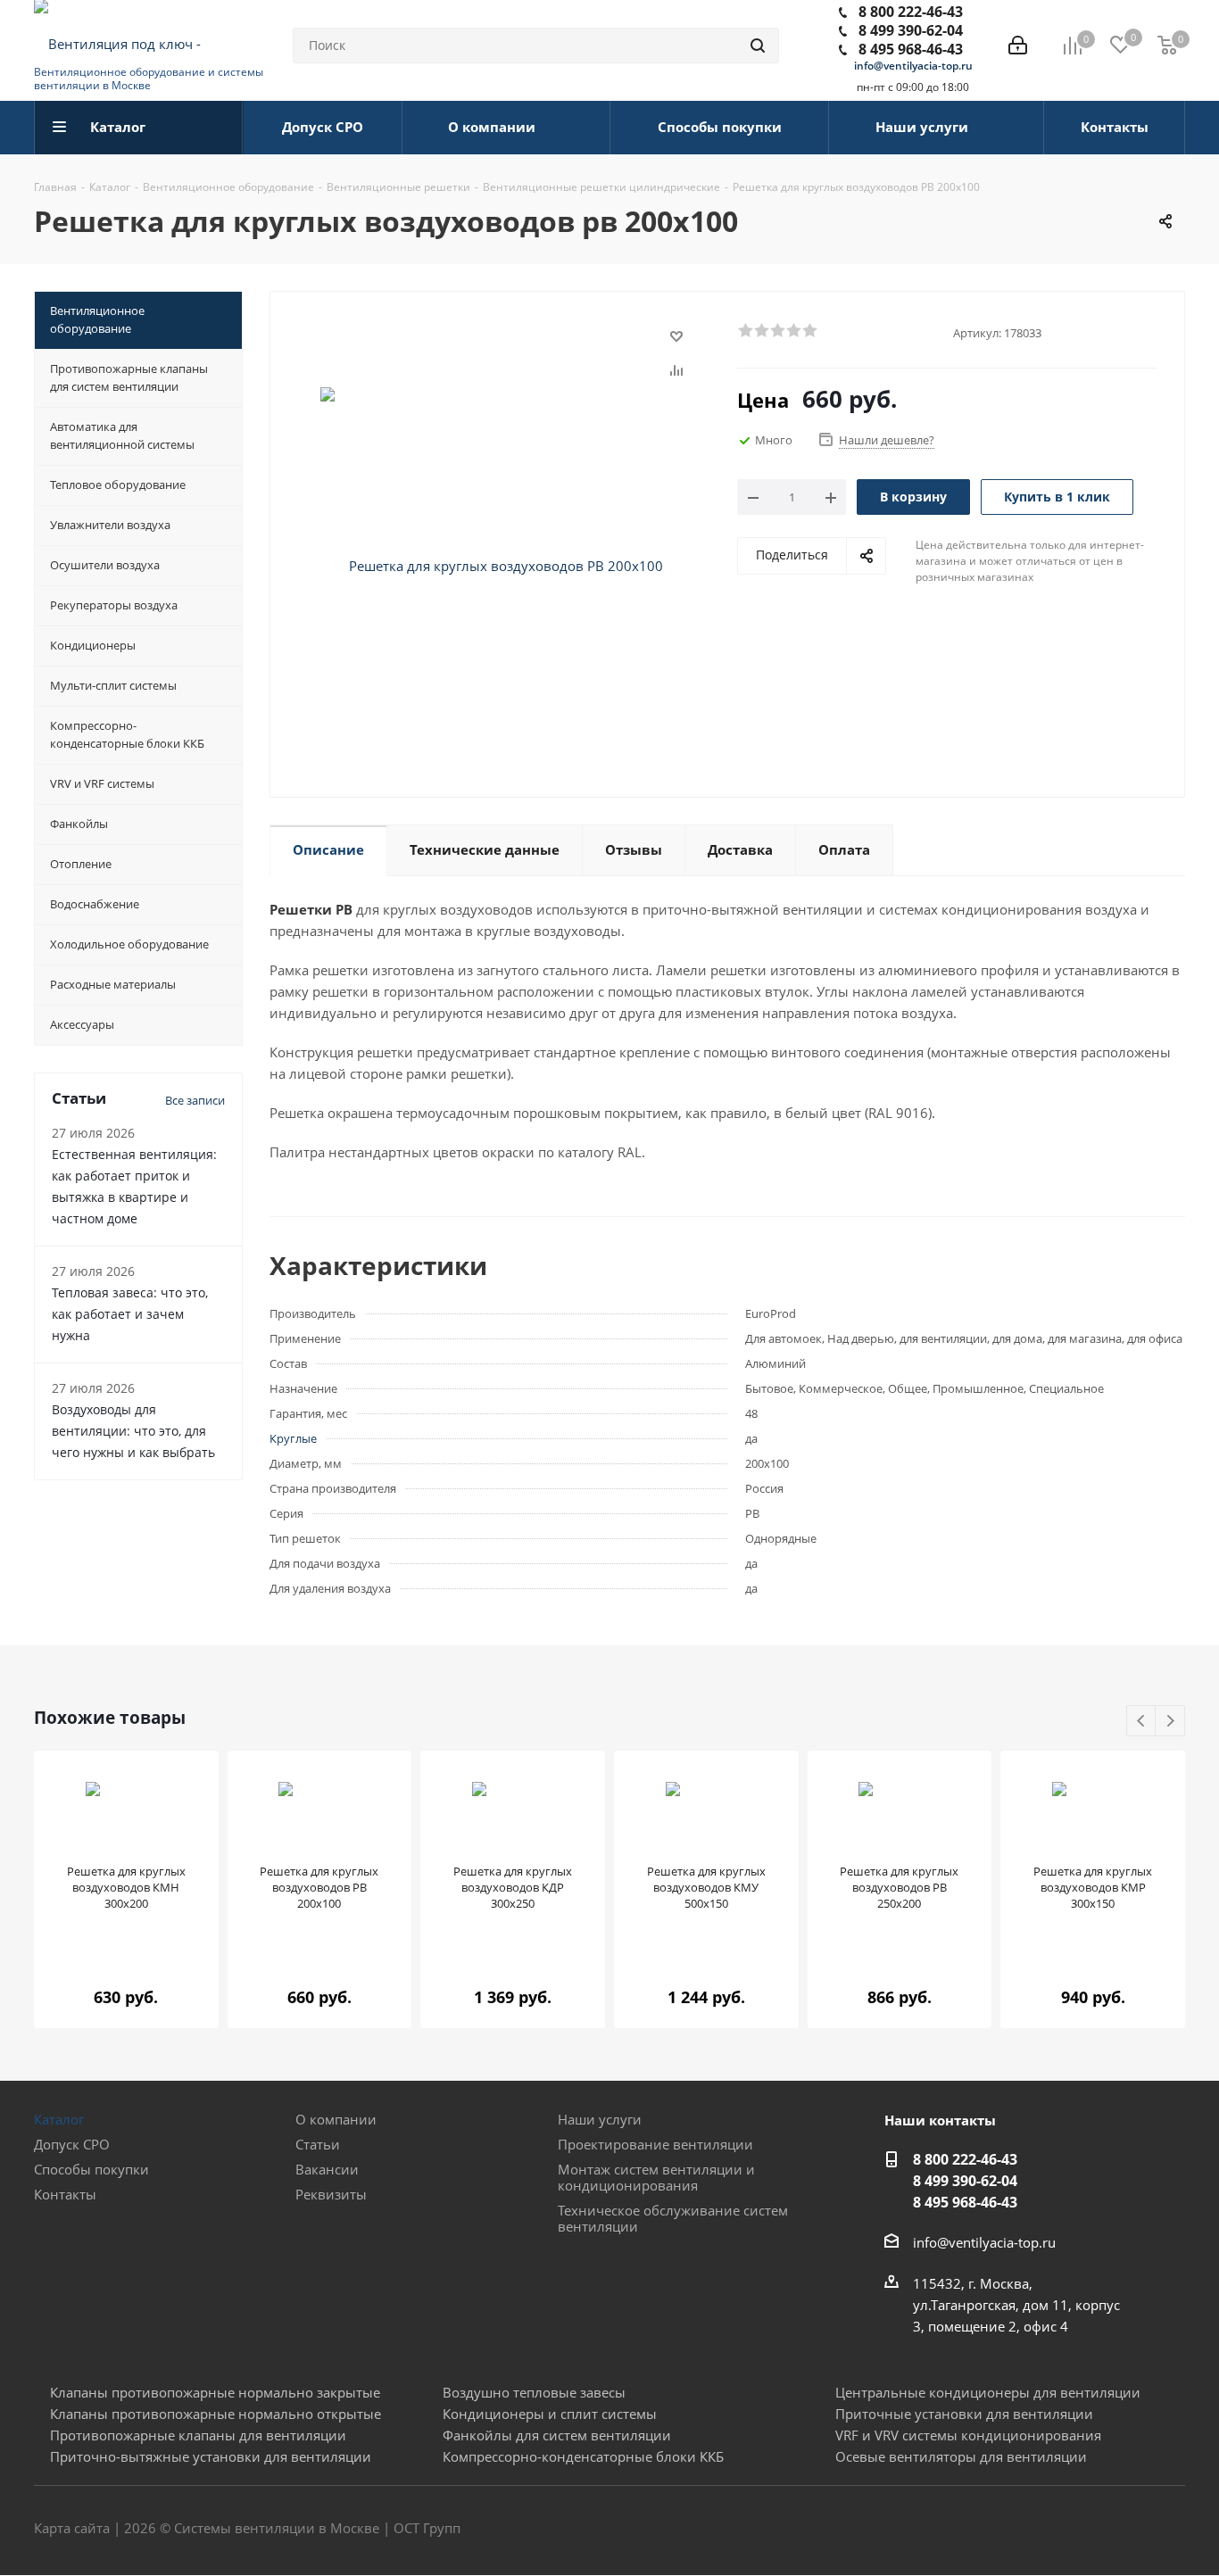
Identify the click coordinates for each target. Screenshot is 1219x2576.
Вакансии (327, 2169)
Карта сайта (72, 2528)
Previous (1142, 1722)
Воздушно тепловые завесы (534, 2392)
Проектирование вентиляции (655, 2144)
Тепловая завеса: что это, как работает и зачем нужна (130, 1314)
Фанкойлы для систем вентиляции (557, 2435)
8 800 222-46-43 (911, 12)
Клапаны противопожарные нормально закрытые (215, 2392)
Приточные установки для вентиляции (964, 2414)
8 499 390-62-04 (911, 30)
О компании (336, 2119)
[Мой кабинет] (1018, 46)
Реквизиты (331, 2194)
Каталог (59, 2119)
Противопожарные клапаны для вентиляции (198, 2435)
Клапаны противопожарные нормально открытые (216, 2414)
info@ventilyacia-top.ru (913, 66)
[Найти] (758, 46)
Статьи (318, 2144)
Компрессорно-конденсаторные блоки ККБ (583, 2456)
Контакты (65, 2194)
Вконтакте (1082, 2530)
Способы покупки (91, 2169)
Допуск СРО (72, 2144)
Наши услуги (600, 2119)
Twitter (1127, 2530)
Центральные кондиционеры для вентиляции (988, 2392)
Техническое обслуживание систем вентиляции (673, 2218)
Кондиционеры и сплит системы (550, 2414)
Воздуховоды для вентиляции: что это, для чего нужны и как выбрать (133, 1431)
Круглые (293, 1438)
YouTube (1172, 2530)
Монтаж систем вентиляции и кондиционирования (656, 2177)
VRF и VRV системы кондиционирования (968, 2435)
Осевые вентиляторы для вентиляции (961, 2456)
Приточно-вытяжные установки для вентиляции (211, 2456)
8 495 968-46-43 (911, 49)
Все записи (195, 1100)
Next (1170, 1722)
